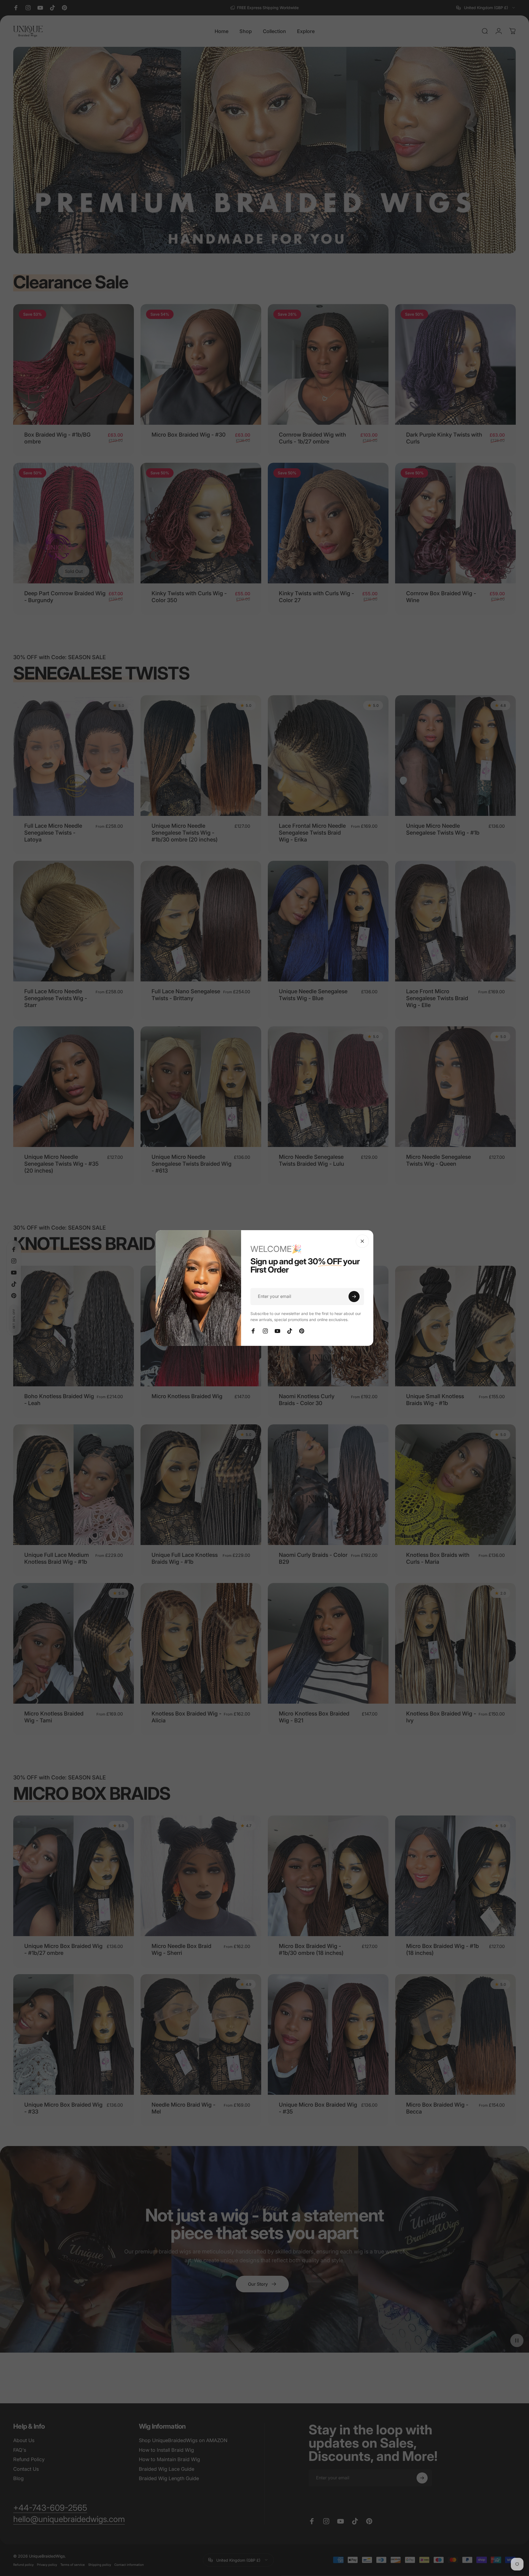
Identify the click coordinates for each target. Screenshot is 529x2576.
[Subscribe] (354, 1297)
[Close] (362, 1241)
